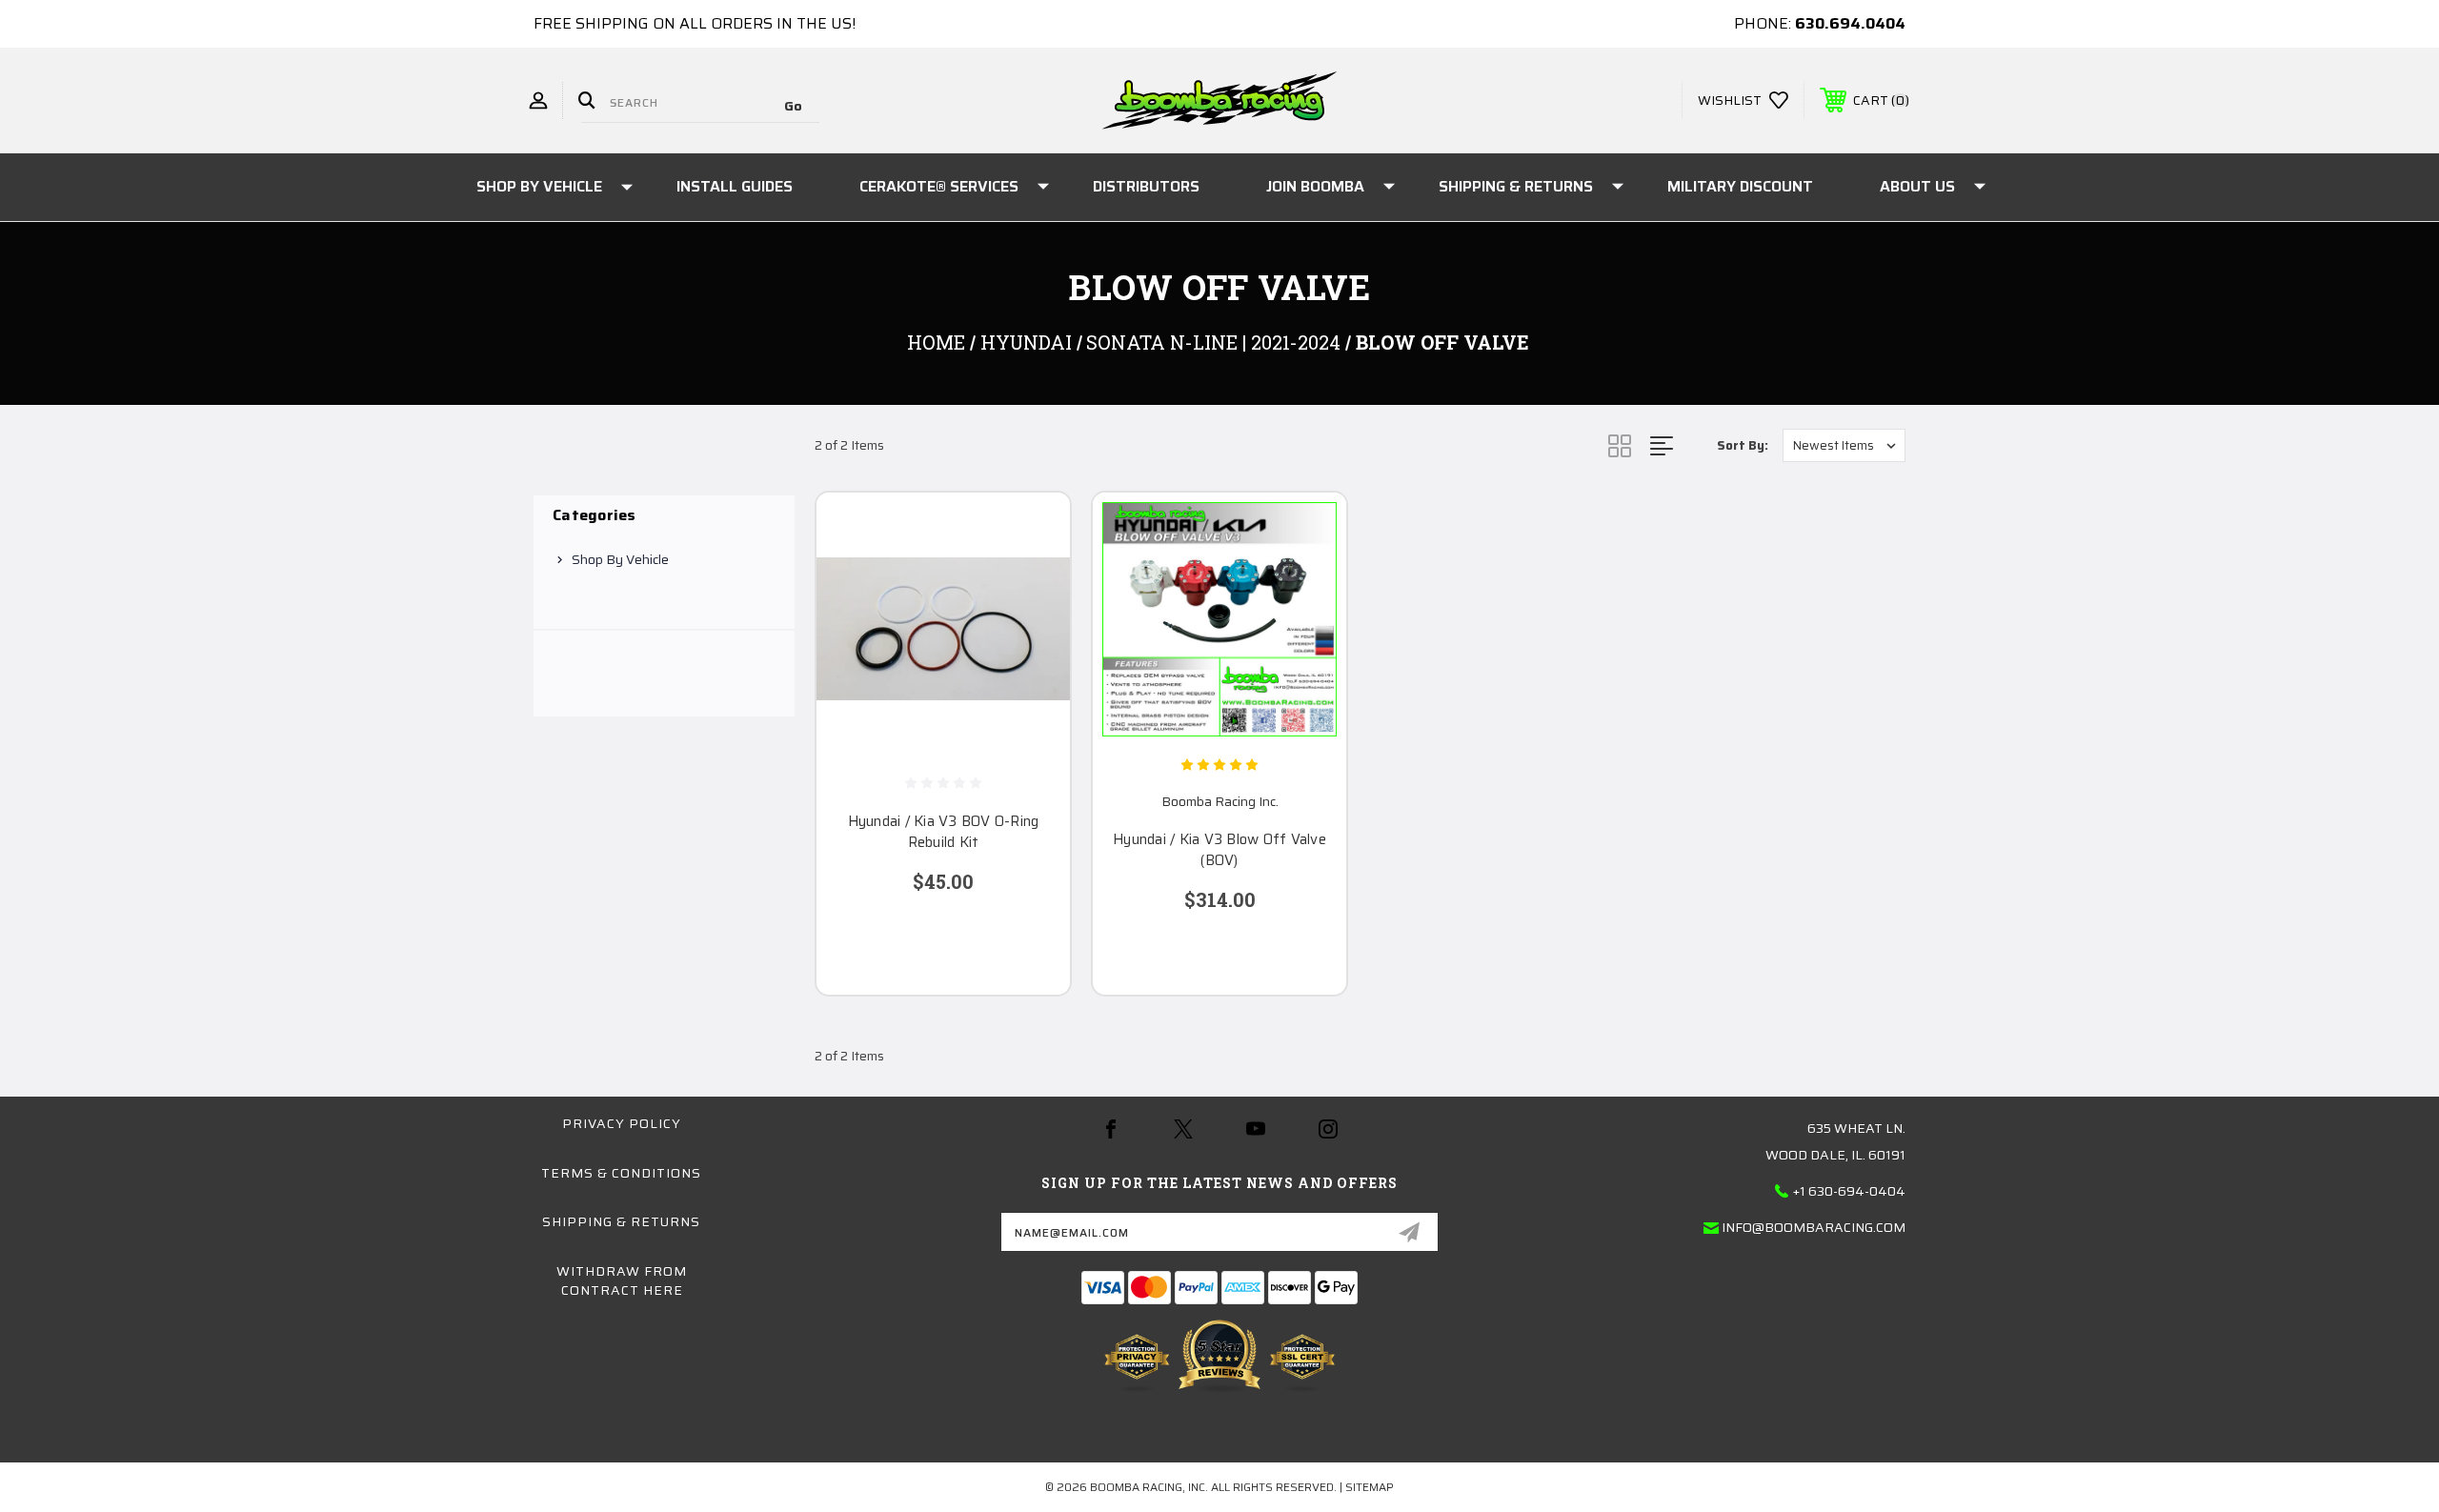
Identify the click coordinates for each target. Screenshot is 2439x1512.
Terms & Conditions (621, 1173)
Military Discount (1740, 186)
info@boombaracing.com (1814, 1227)
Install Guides (735, 186)
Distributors (1146, 186)
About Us (1917, 186)
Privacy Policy (622, 1123)
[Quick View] (1032, 531)
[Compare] (1032, 628)
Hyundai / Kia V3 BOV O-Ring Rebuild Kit (944, 832)
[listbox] (1844, 445)
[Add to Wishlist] (1032, 580)
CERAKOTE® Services (939, 186)
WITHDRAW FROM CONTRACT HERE (622, 1280)
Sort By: (1743, 445)
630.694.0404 (1850, 23)
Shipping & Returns (1516, 186)
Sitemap (1370, 1487)
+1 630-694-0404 (1849, 1191)
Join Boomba (1315, 186)
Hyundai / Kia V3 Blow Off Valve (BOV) (1219, 850)
